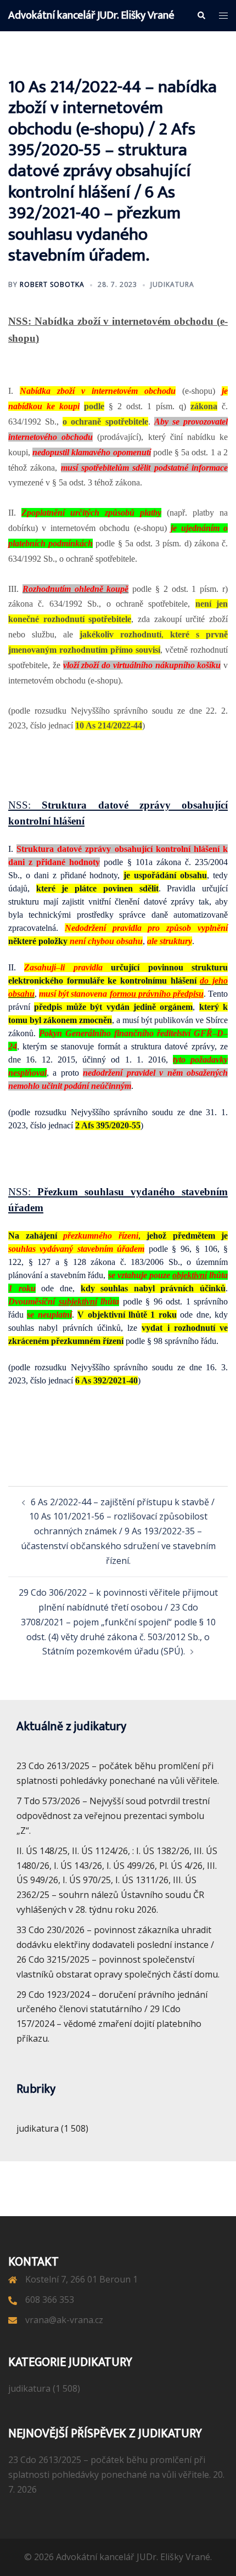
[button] (201, 15)
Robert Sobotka (52, 284)
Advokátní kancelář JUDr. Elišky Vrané (91, 15)
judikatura (172, 284)
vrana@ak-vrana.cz (64, 2320)
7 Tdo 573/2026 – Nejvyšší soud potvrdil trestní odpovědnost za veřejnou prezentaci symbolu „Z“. (113, 1816)
